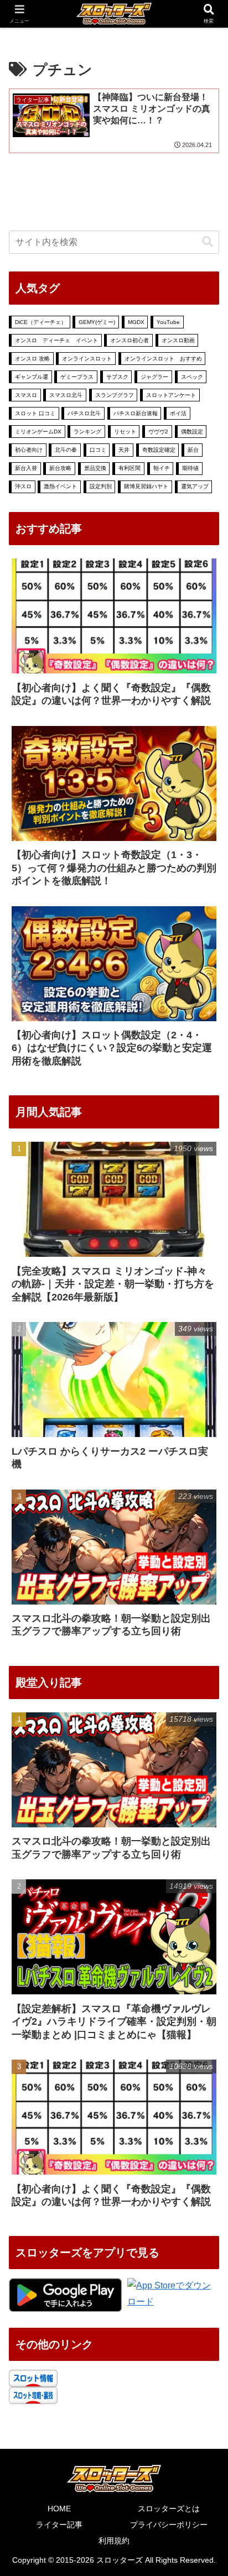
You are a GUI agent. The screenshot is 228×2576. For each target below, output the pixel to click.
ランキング (87, 432)
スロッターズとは (169, 2509)
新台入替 (26, 468)
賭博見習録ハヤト (146, 486)
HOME (59, 2509)
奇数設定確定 (159, 450)
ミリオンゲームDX (38, 432)
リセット (125, 432)
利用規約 (114, 2541)
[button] (208, 242)
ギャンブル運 (32, 377)
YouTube (168, 322)
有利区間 (129, 468)
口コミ (98, 450)
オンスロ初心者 (129, 340)
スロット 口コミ (35, 413)
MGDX (136, 322)
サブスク (117, 377)
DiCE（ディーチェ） (41, 322)
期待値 (190, 468)
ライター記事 (59, 2525)
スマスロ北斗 (66, 395)
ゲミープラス (77, 377)
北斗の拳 (66, 450)
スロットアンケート (171, 395)
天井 (124, 450)
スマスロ (26, 395)
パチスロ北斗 (84, 413)
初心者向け (29, 450)
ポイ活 (178, 413)
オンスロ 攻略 (32, 359)
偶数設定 (192, 432)
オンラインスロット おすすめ (163, 359)
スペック (192, 377)
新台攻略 (60, 468)
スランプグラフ (115, 395)
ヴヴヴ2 (158, 432)
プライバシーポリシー (169, 2525)
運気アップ (195, 486)
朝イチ (162, 468)
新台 (193, 450)
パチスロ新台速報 (136, 413)
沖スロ (23, 486)
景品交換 (95, 468)
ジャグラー (154, 377)
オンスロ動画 (178, 340)
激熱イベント (60, 486)
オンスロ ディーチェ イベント (56, 340)
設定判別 (101, 486)
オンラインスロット (87, 359)
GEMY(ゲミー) (97, 322)
